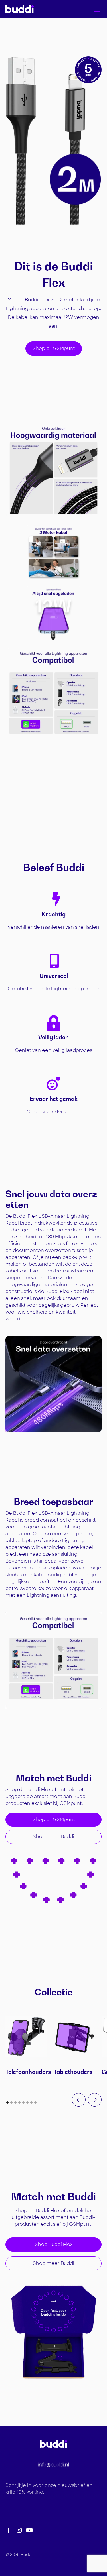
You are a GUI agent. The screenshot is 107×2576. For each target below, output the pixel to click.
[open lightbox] (54, 471)
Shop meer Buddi (53, 1837)
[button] (96, 9)
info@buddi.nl (53, 2465)
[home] (20, 9)
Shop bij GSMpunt (54, 348)
